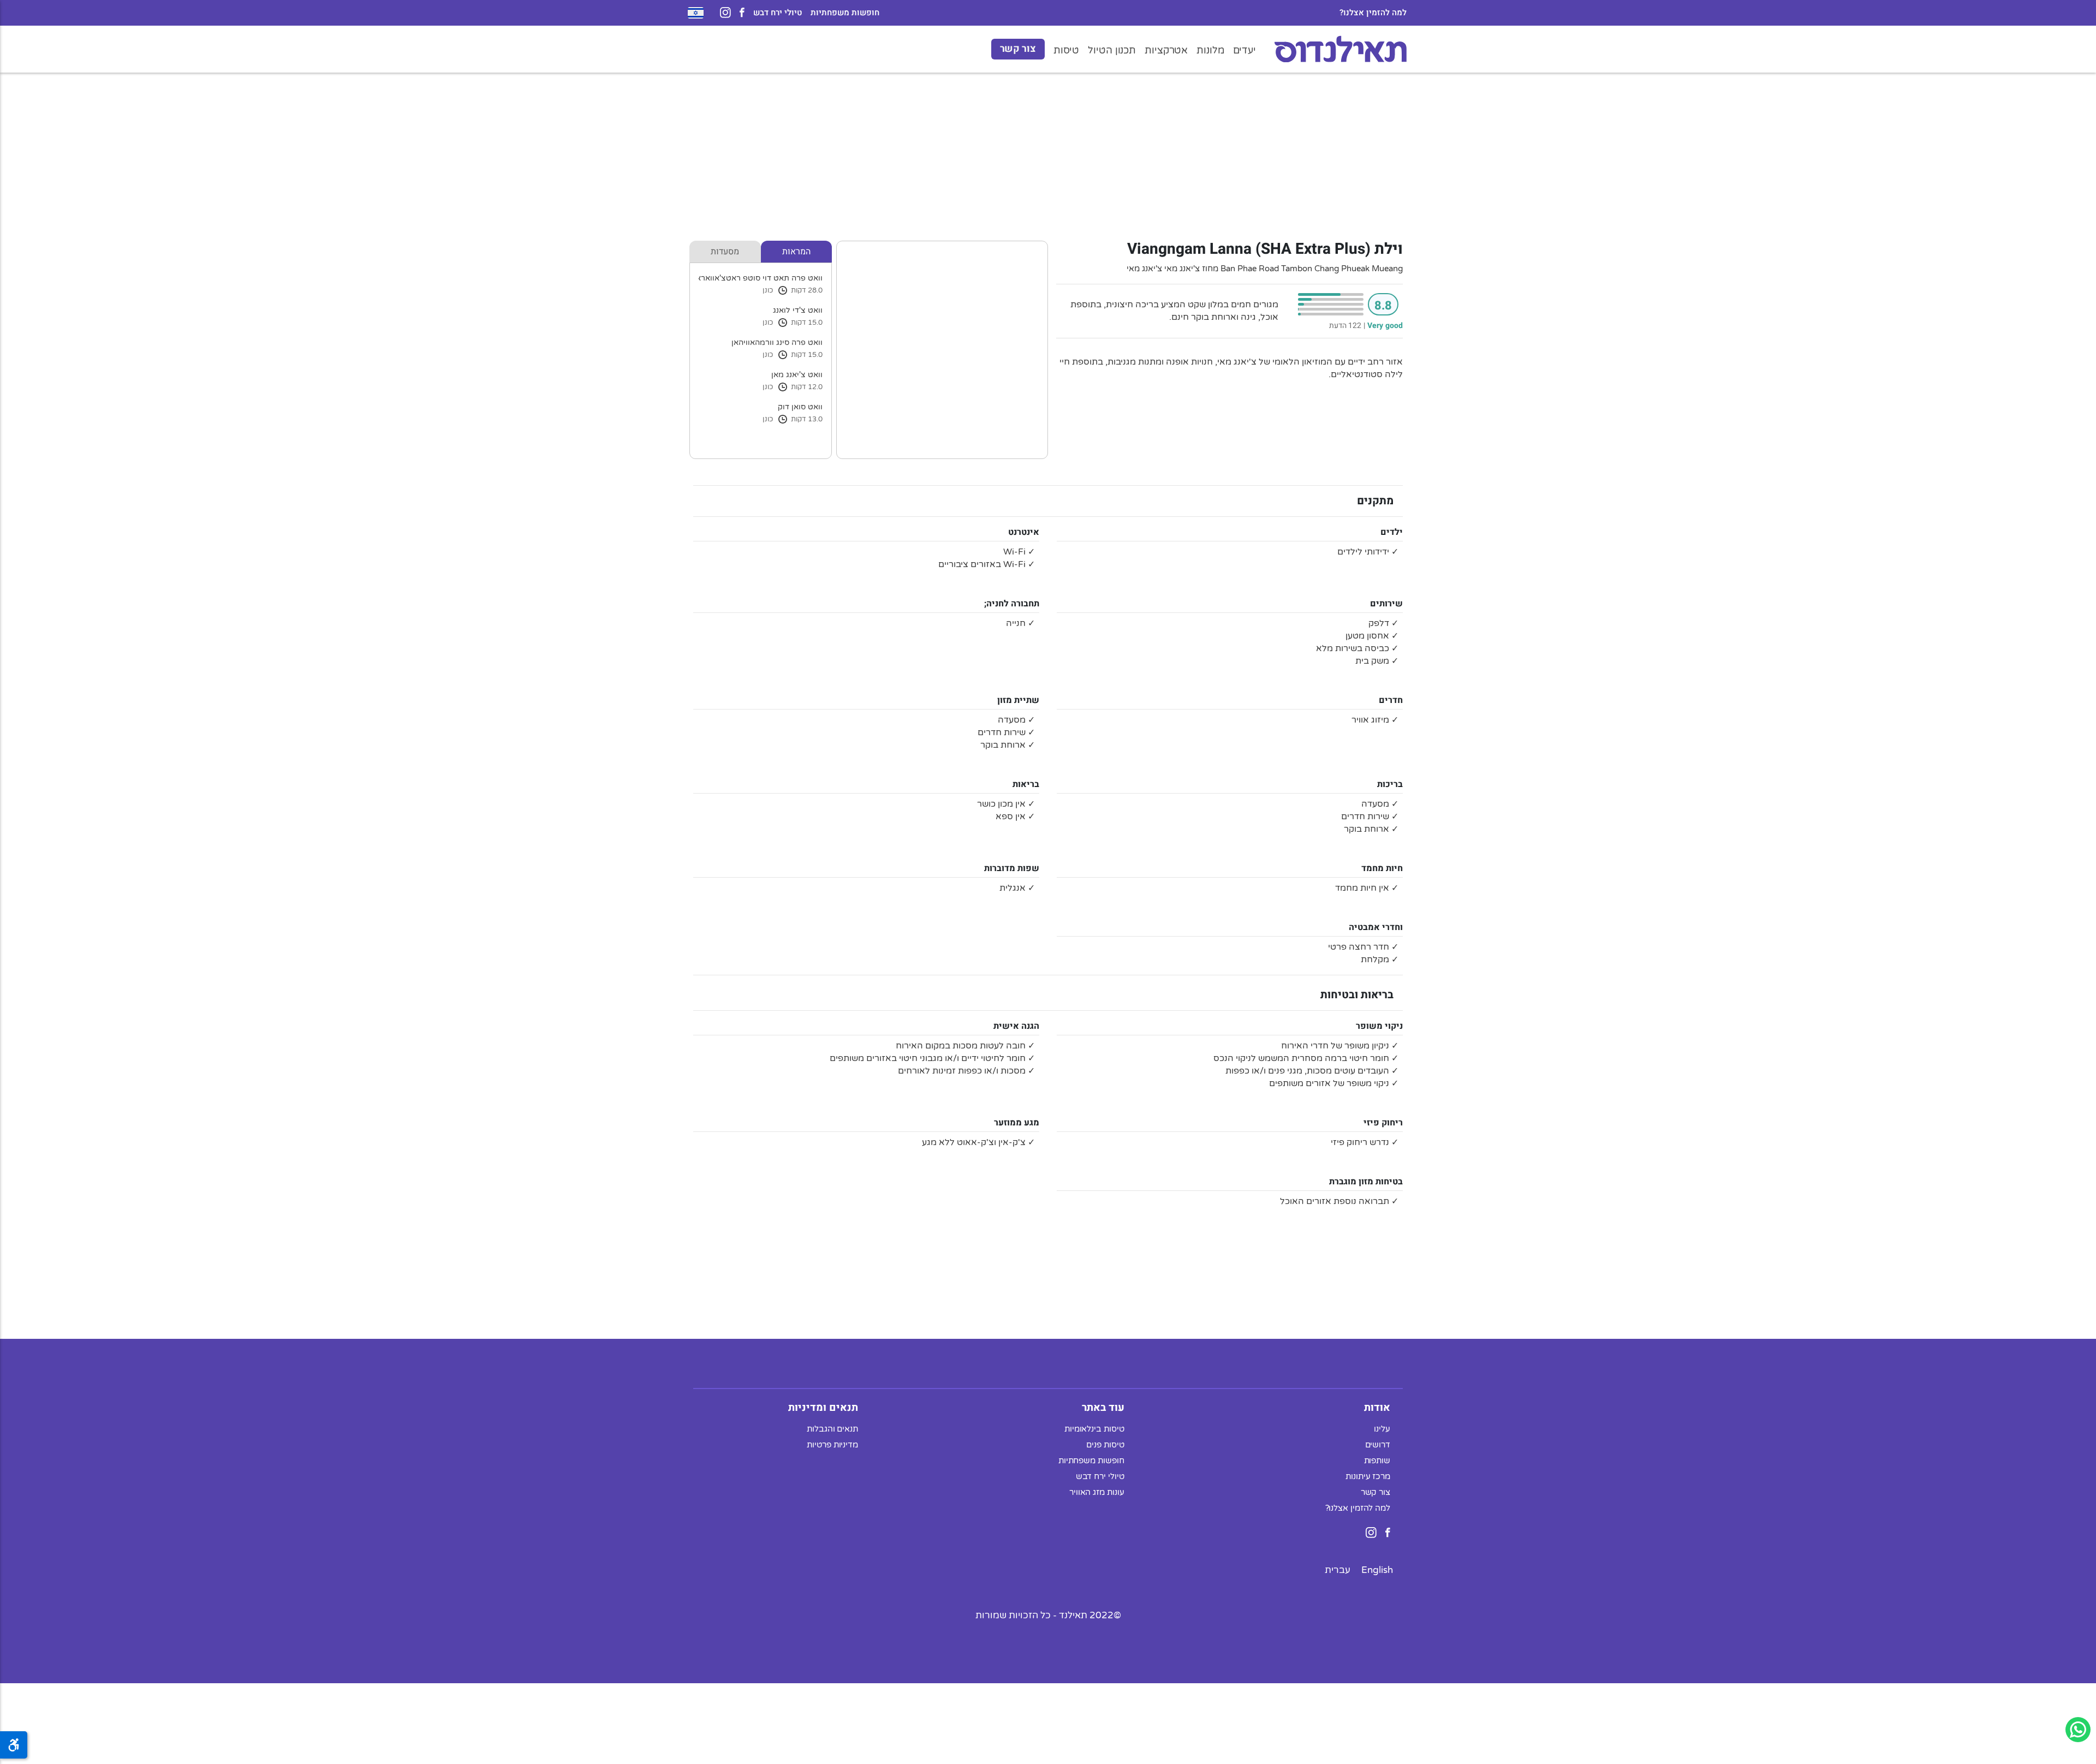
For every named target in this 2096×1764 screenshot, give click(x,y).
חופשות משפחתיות (845, 13)
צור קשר (1018, 49)
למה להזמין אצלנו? (1373, 13)
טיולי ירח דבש (778, 13)
